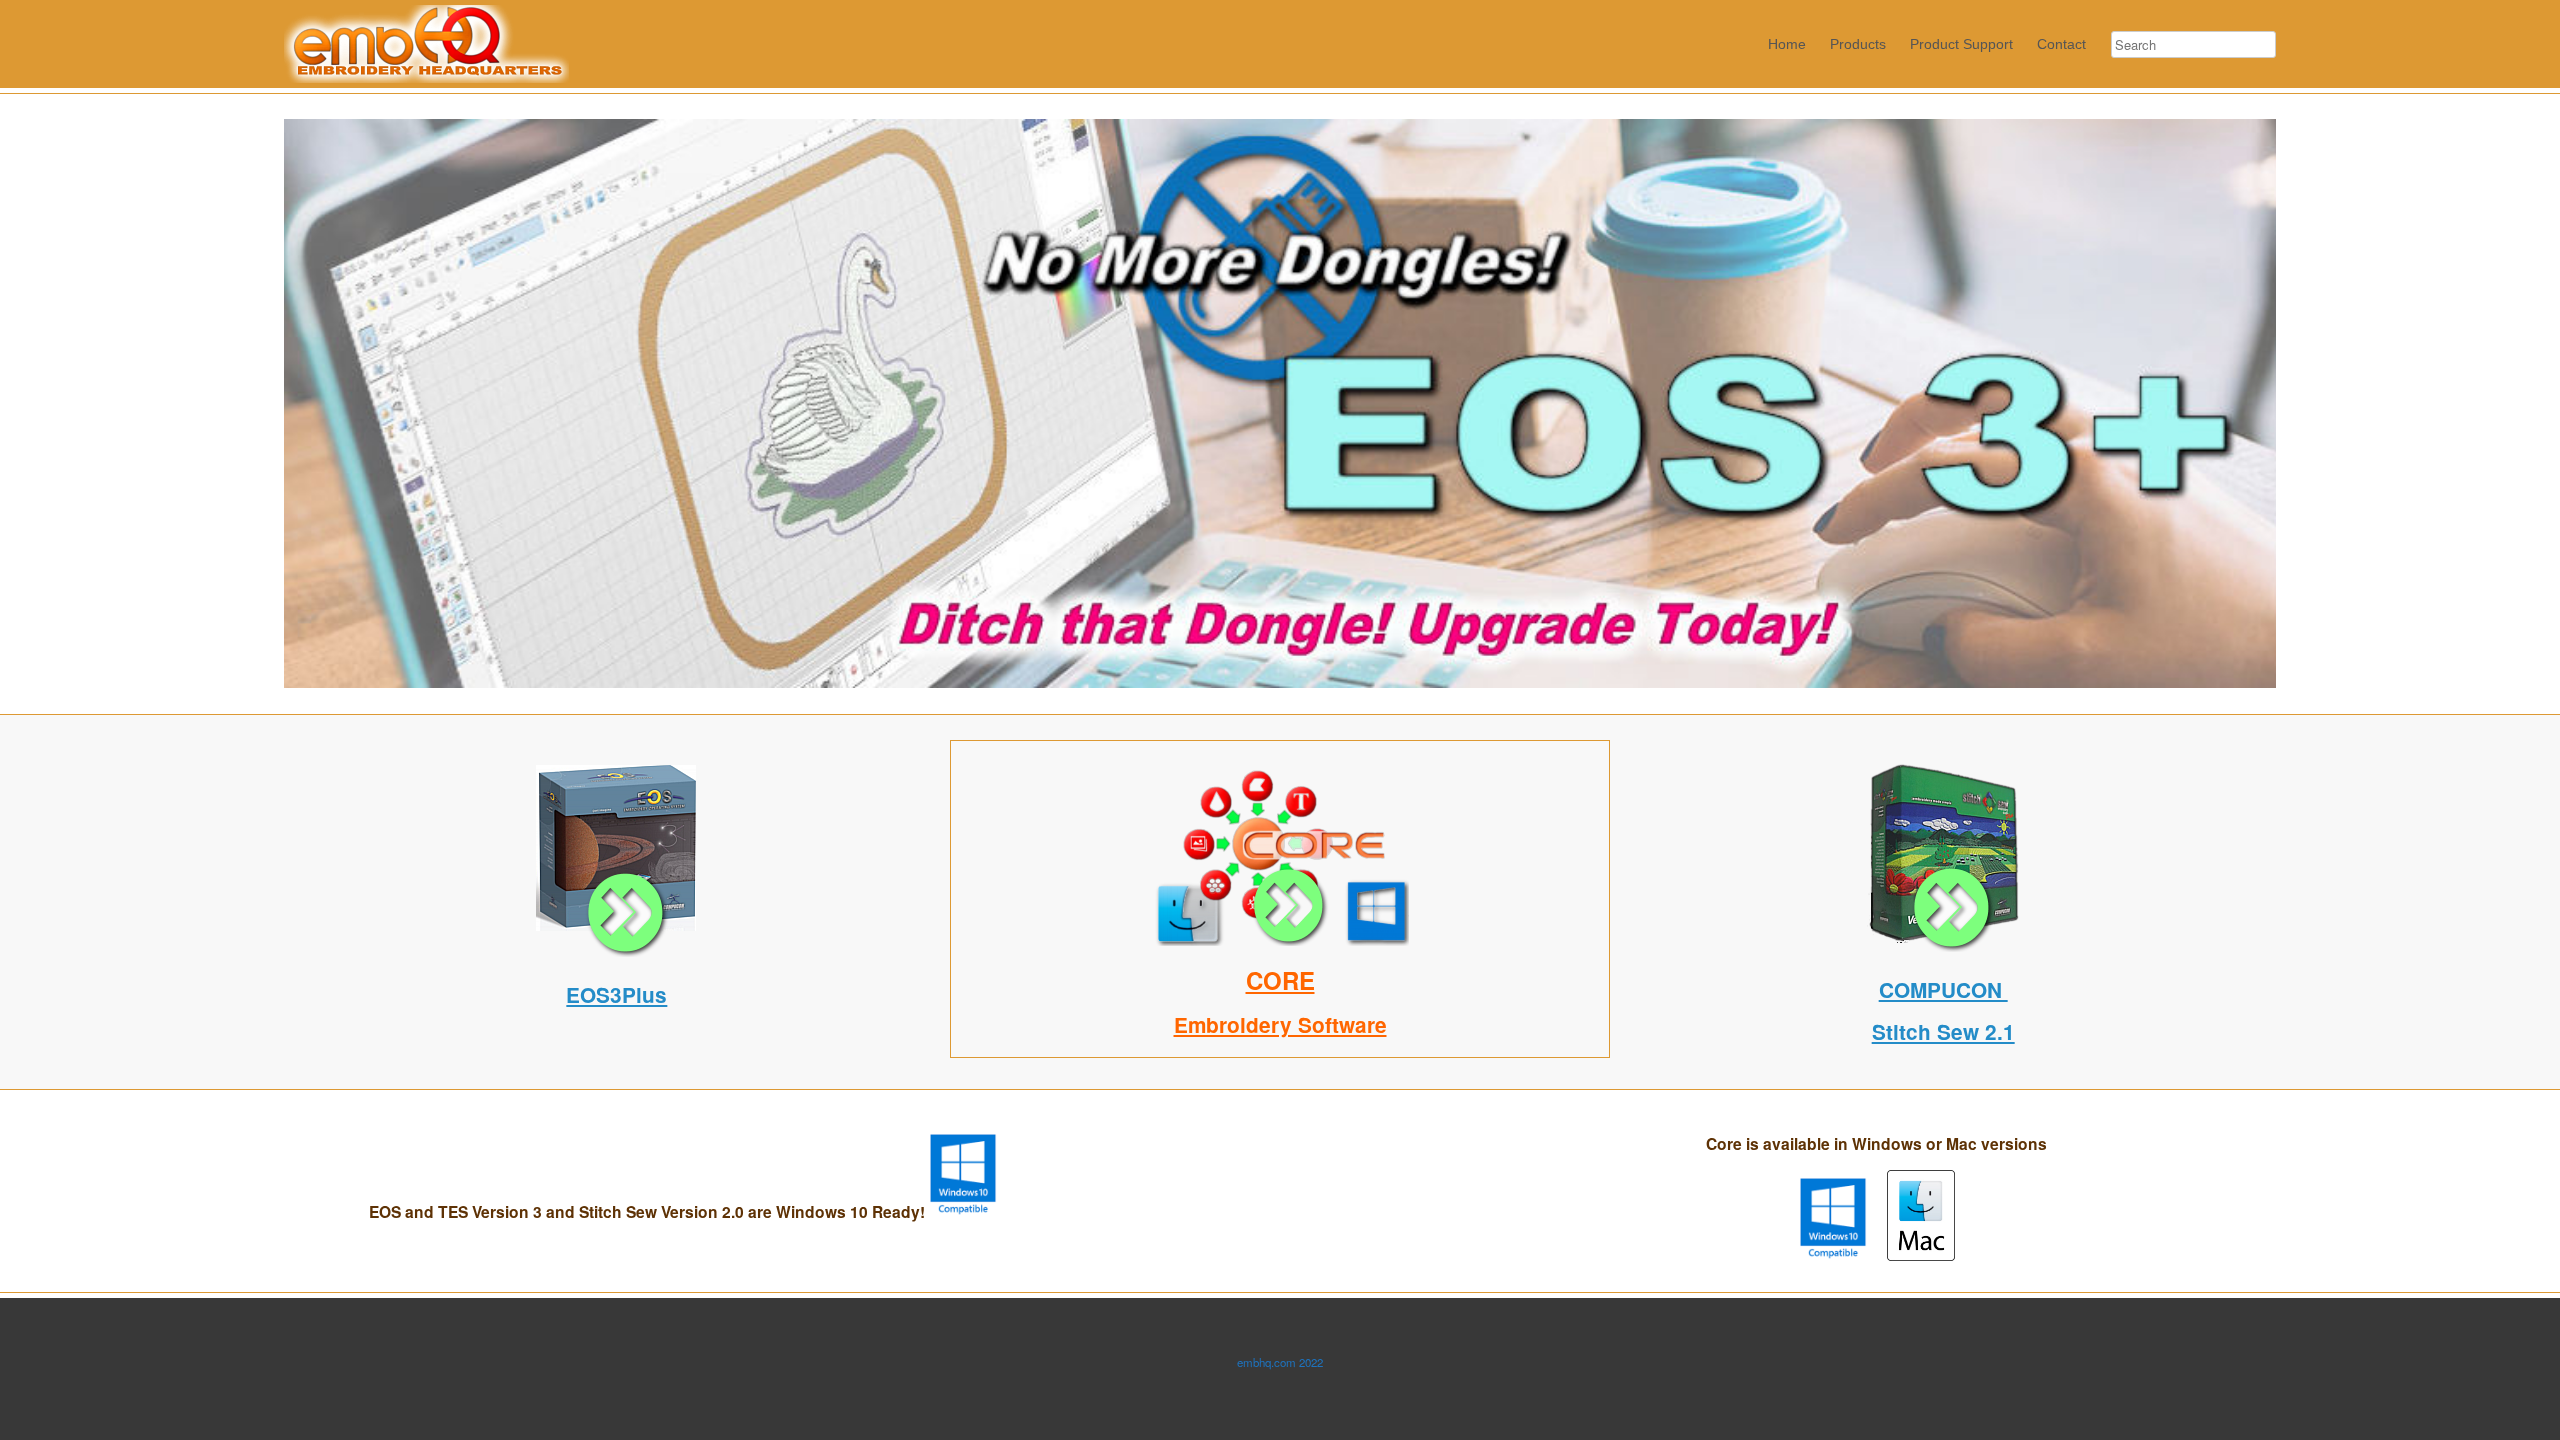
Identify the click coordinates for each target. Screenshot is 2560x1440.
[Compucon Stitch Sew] (1943, 947)
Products (1858, 44)
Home (1787, 44)
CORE (1280, 980)
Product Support (1961, 44)
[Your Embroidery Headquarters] (426, 44)
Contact (2061, 44)
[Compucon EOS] (617, 952)
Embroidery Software (1280, 1024)
